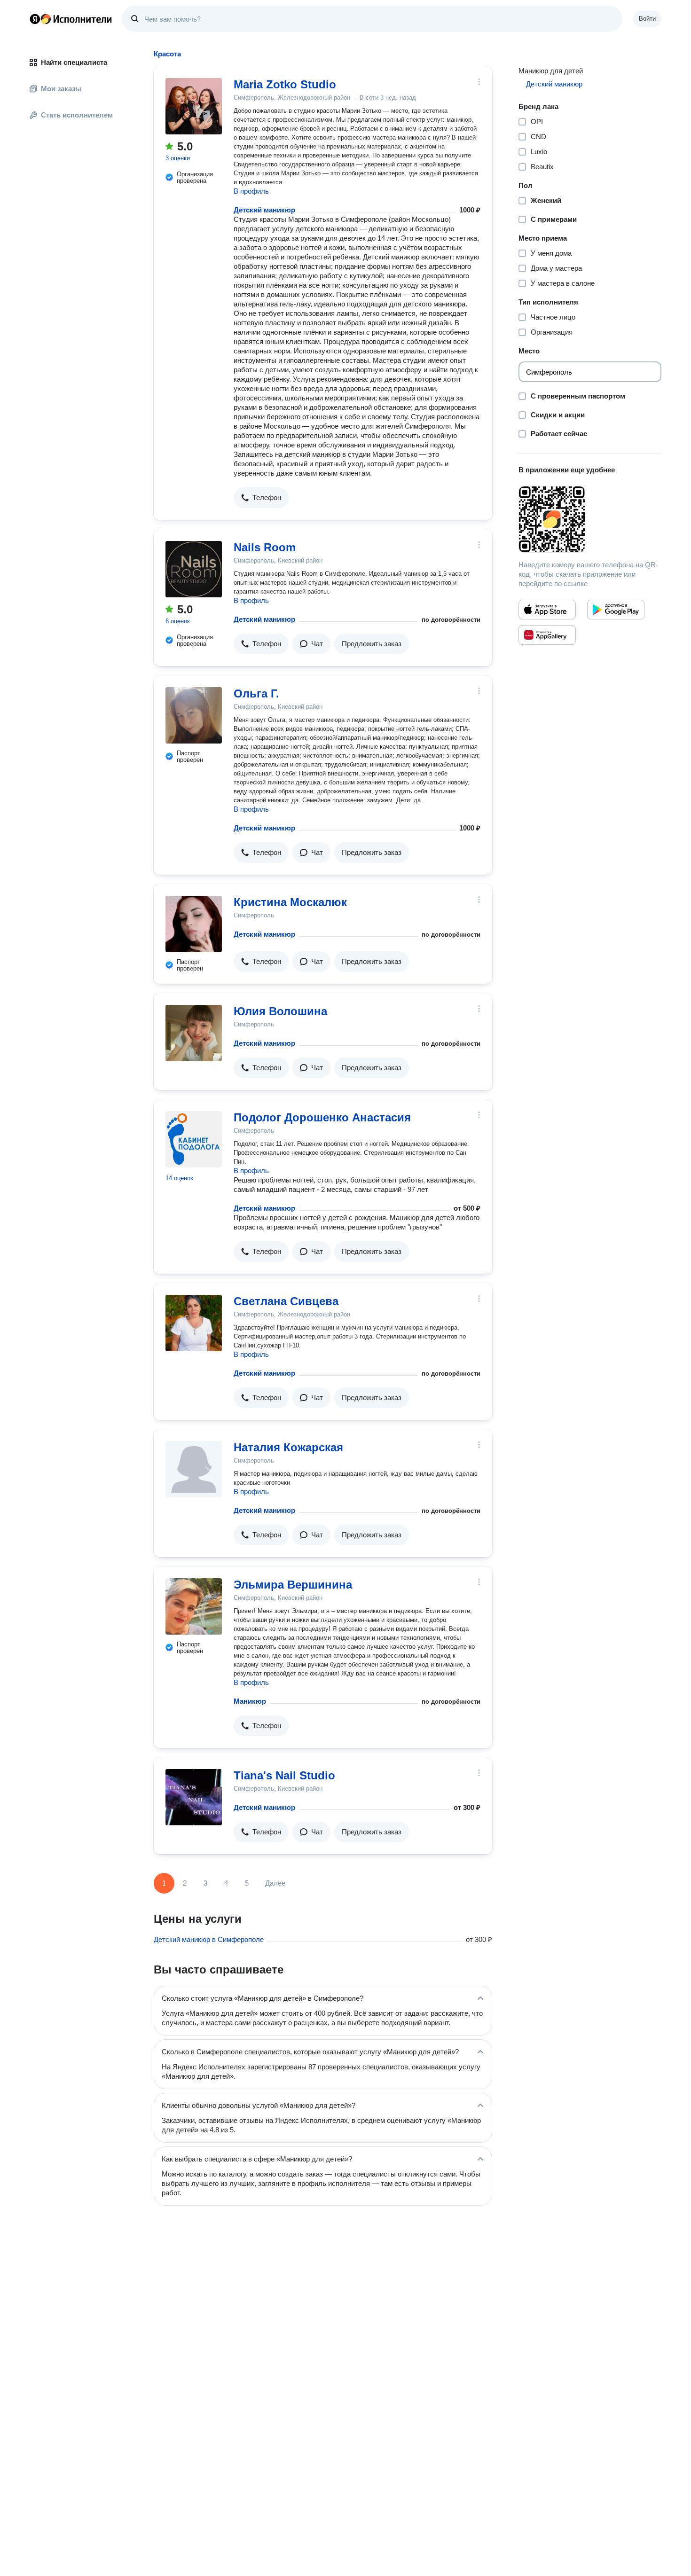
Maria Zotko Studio (285, 84)
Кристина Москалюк (290, 902)
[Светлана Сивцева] (194, 1323)
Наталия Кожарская (288, 1447)
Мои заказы (61, 89)
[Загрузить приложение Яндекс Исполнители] (590, 519)
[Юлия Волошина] (194, 1033)
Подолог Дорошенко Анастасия (322, 1117)
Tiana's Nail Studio (284, 1775)
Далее (275, 1883)
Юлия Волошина (280, 1011)
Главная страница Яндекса (35, 19)
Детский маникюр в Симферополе (209, 1939)
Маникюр (250, 1701)
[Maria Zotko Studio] (194, 106)
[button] (261, 498)
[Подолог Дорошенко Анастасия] (194, 1139)
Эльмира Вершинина (293, 1585)
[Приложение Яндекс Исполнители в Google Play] (616, 610)
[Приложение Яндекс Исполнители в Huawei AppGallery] (547, 635)
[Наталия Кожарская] (194, 1469)
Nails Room (265, 547)
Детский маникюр (264, 210)
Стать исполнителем (77, 115)
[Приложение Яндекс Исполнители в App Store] (547, 610)
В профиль (251, 191)
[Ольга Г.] (194, 715)
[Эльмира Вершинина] (194, 1606)
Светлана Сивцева (286, 1301)
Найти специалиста (74, 62)
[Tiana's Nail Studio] (194, 1797)
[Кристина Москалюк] (194, 924)
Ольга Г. (256, 693)
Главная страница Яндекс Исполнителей (71, 19)
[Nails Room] (194, 569)
